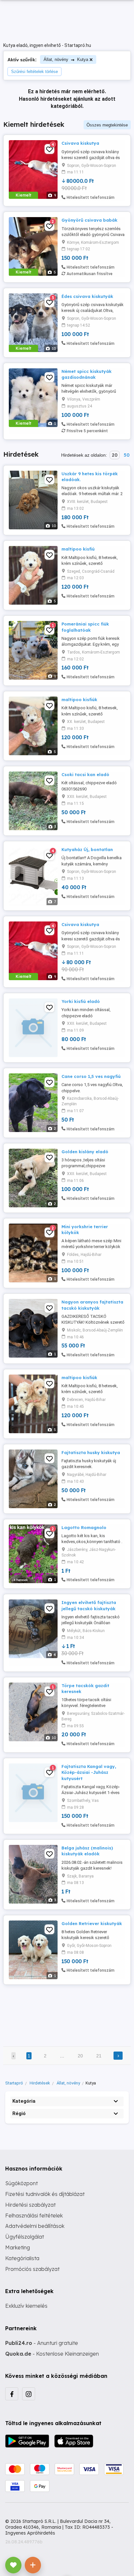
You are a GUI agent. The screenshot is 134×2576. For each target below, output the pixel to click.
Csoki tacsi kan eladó (85, 774)
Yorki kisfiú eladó (81, 1001)
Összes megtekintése (107, 125)
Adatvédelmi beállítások (35, 2226)
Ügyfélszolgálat (25, 2237)
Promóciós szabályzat (32, 2269)
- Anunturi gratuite (42, 2343)
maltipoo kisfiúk (79, 699)
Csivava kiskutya (80, 143)
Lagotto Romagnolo (84, 1527)
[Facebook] (12, 2394)
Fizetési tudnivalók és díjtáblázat (45, 2194)
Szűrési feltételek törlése (34, 72)
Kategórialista (22, 2258)
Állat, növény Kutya (66, 59)
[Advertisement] (67, 2011)
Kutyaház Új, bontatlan (87, 849)
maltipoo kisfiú (78, 549)
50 (127, 455)
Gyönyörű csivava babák (89, 220)
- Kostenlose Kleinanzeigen (52, 2354)
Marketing (18, 2247)
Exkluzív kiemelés (26, 2306)
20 (115, 455)
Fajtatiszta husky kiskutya (91, 1452)
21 (99, 2056)
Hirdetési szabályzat (30, 2205)
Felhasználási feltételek (34, 2215)
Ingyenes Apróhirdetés (30, 2533)
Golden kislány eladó (85, 1152)
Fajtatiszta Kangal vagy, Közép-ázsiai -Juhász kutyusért (89, 1772)
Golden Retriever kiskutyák (92, 1923)
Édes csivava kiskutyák (87, 296)
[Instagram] (29, 2394)
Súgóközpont (21, 2183)
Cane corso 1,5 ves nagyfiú (91, 1076)
